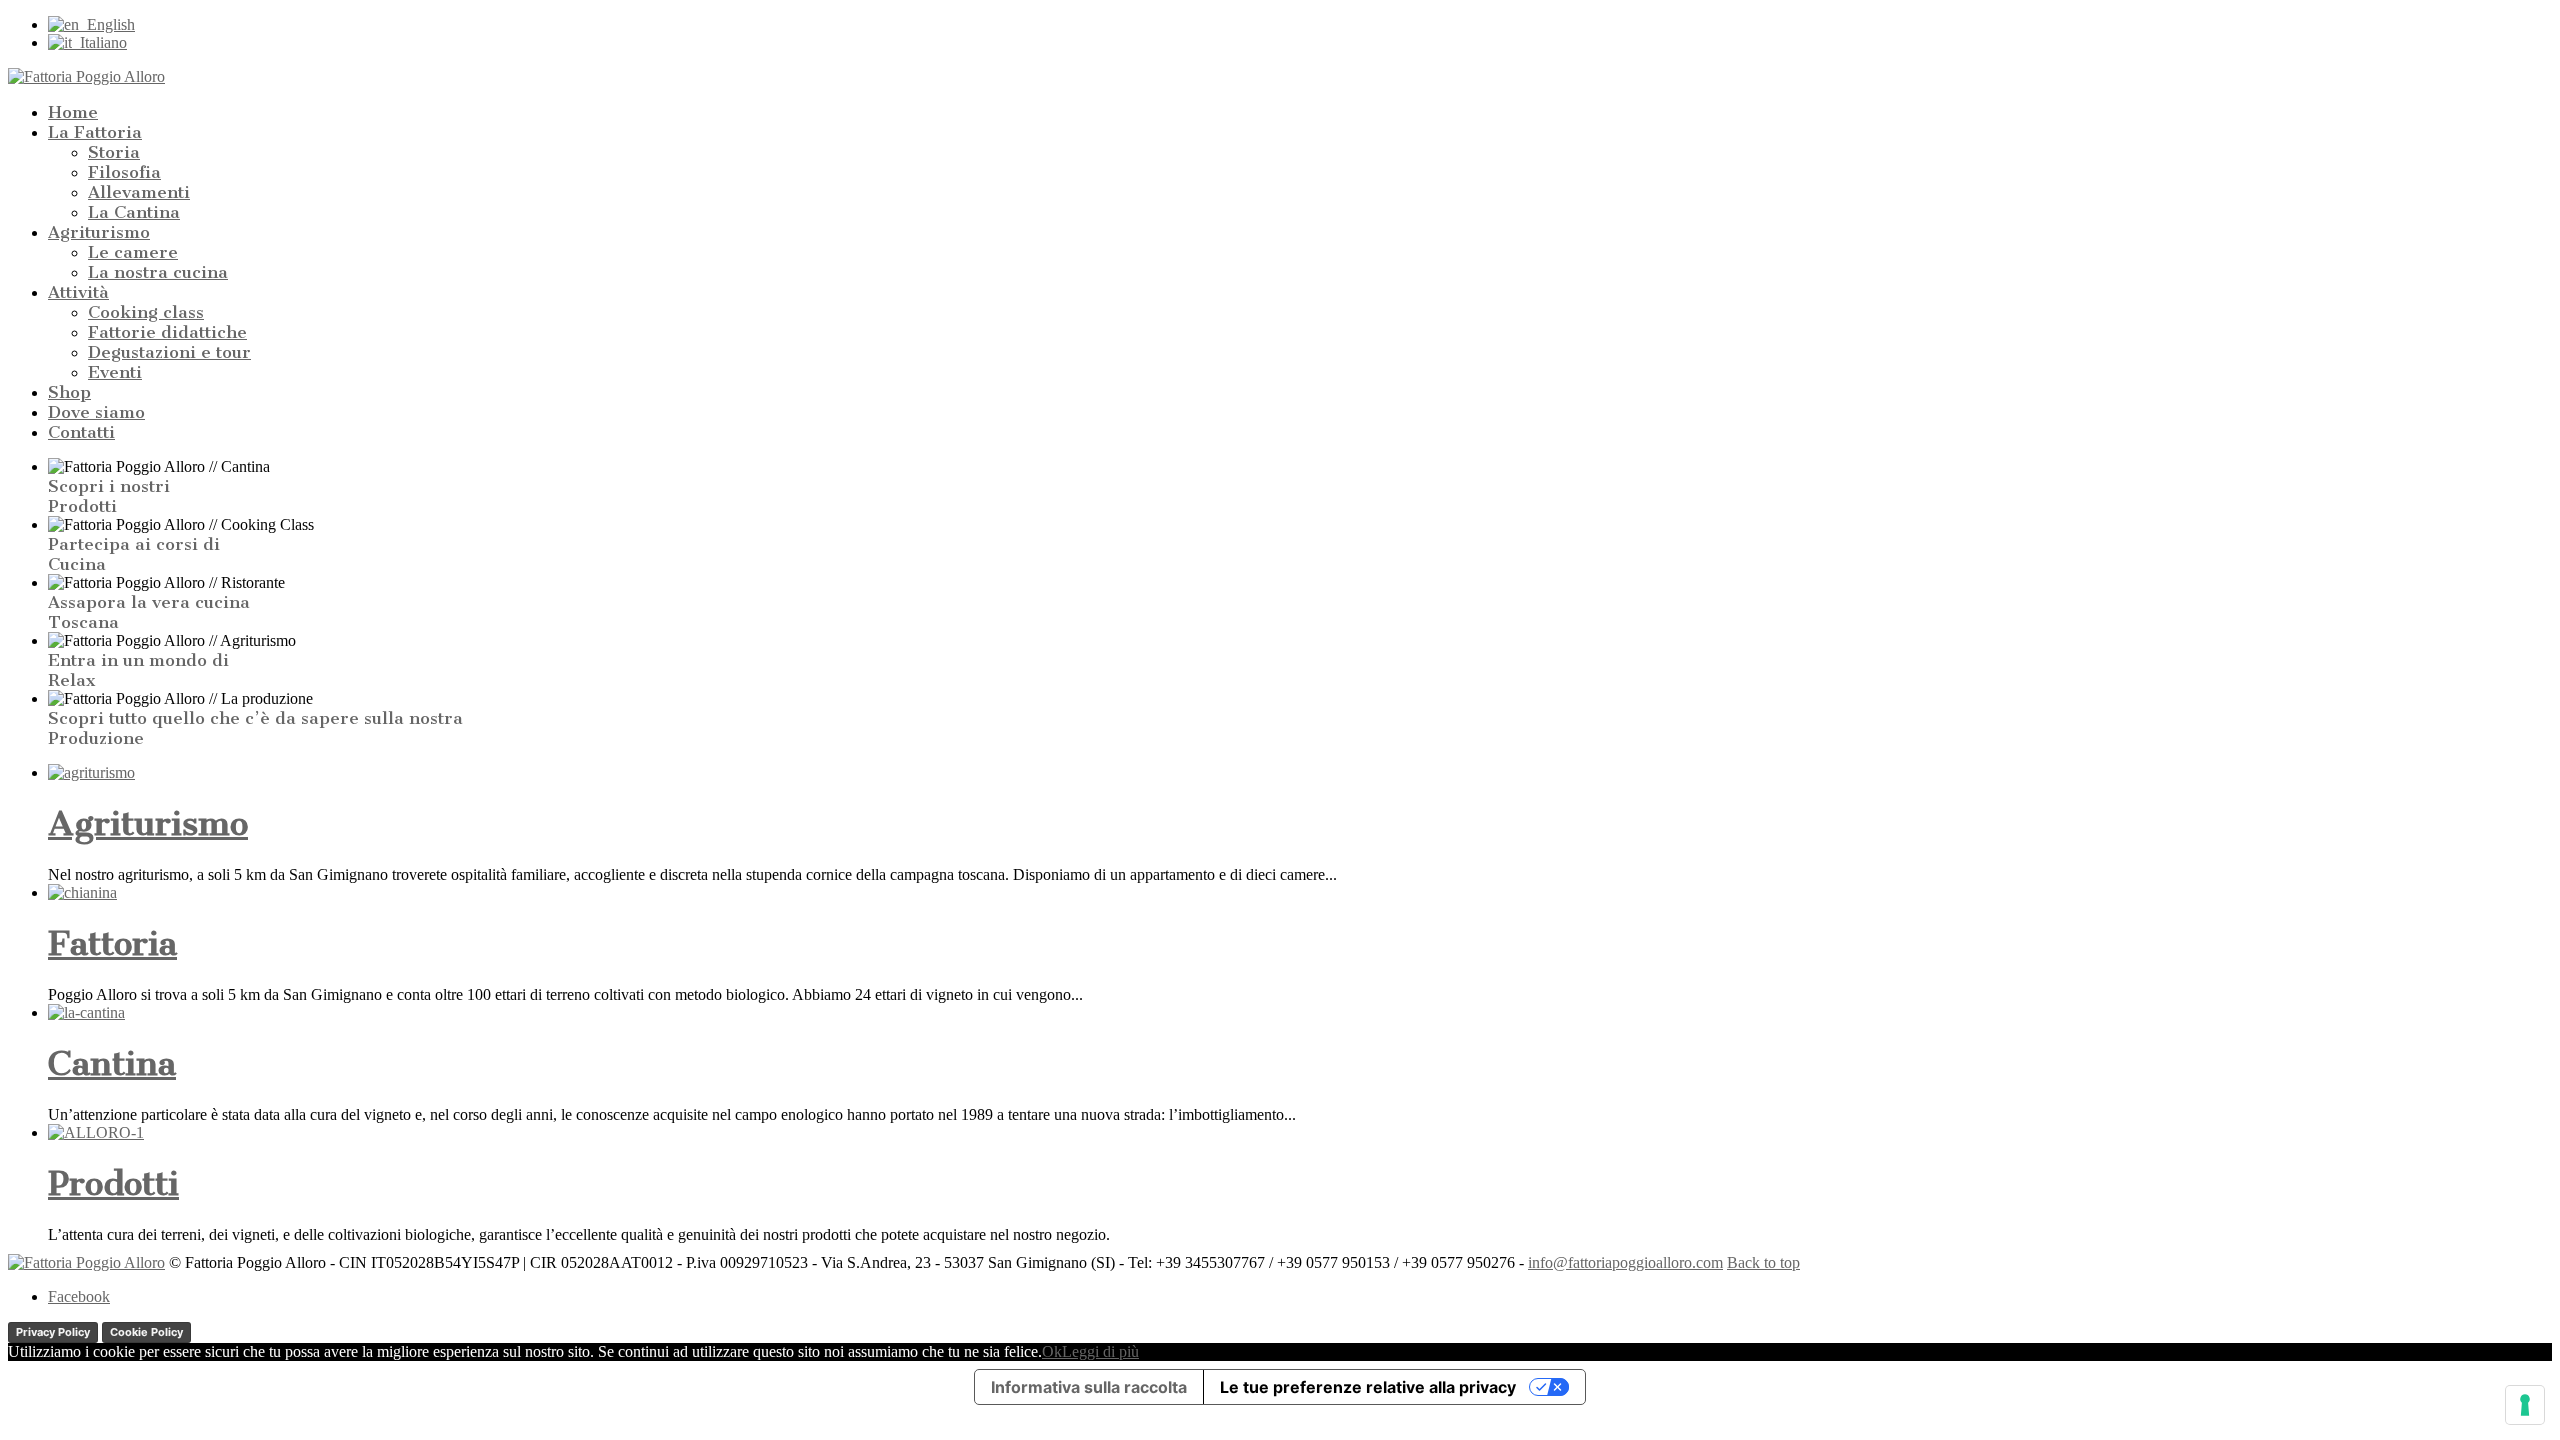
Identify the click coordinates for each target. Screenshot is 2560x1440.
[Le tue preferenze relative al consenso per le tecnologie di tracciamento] (2525, 1405)
